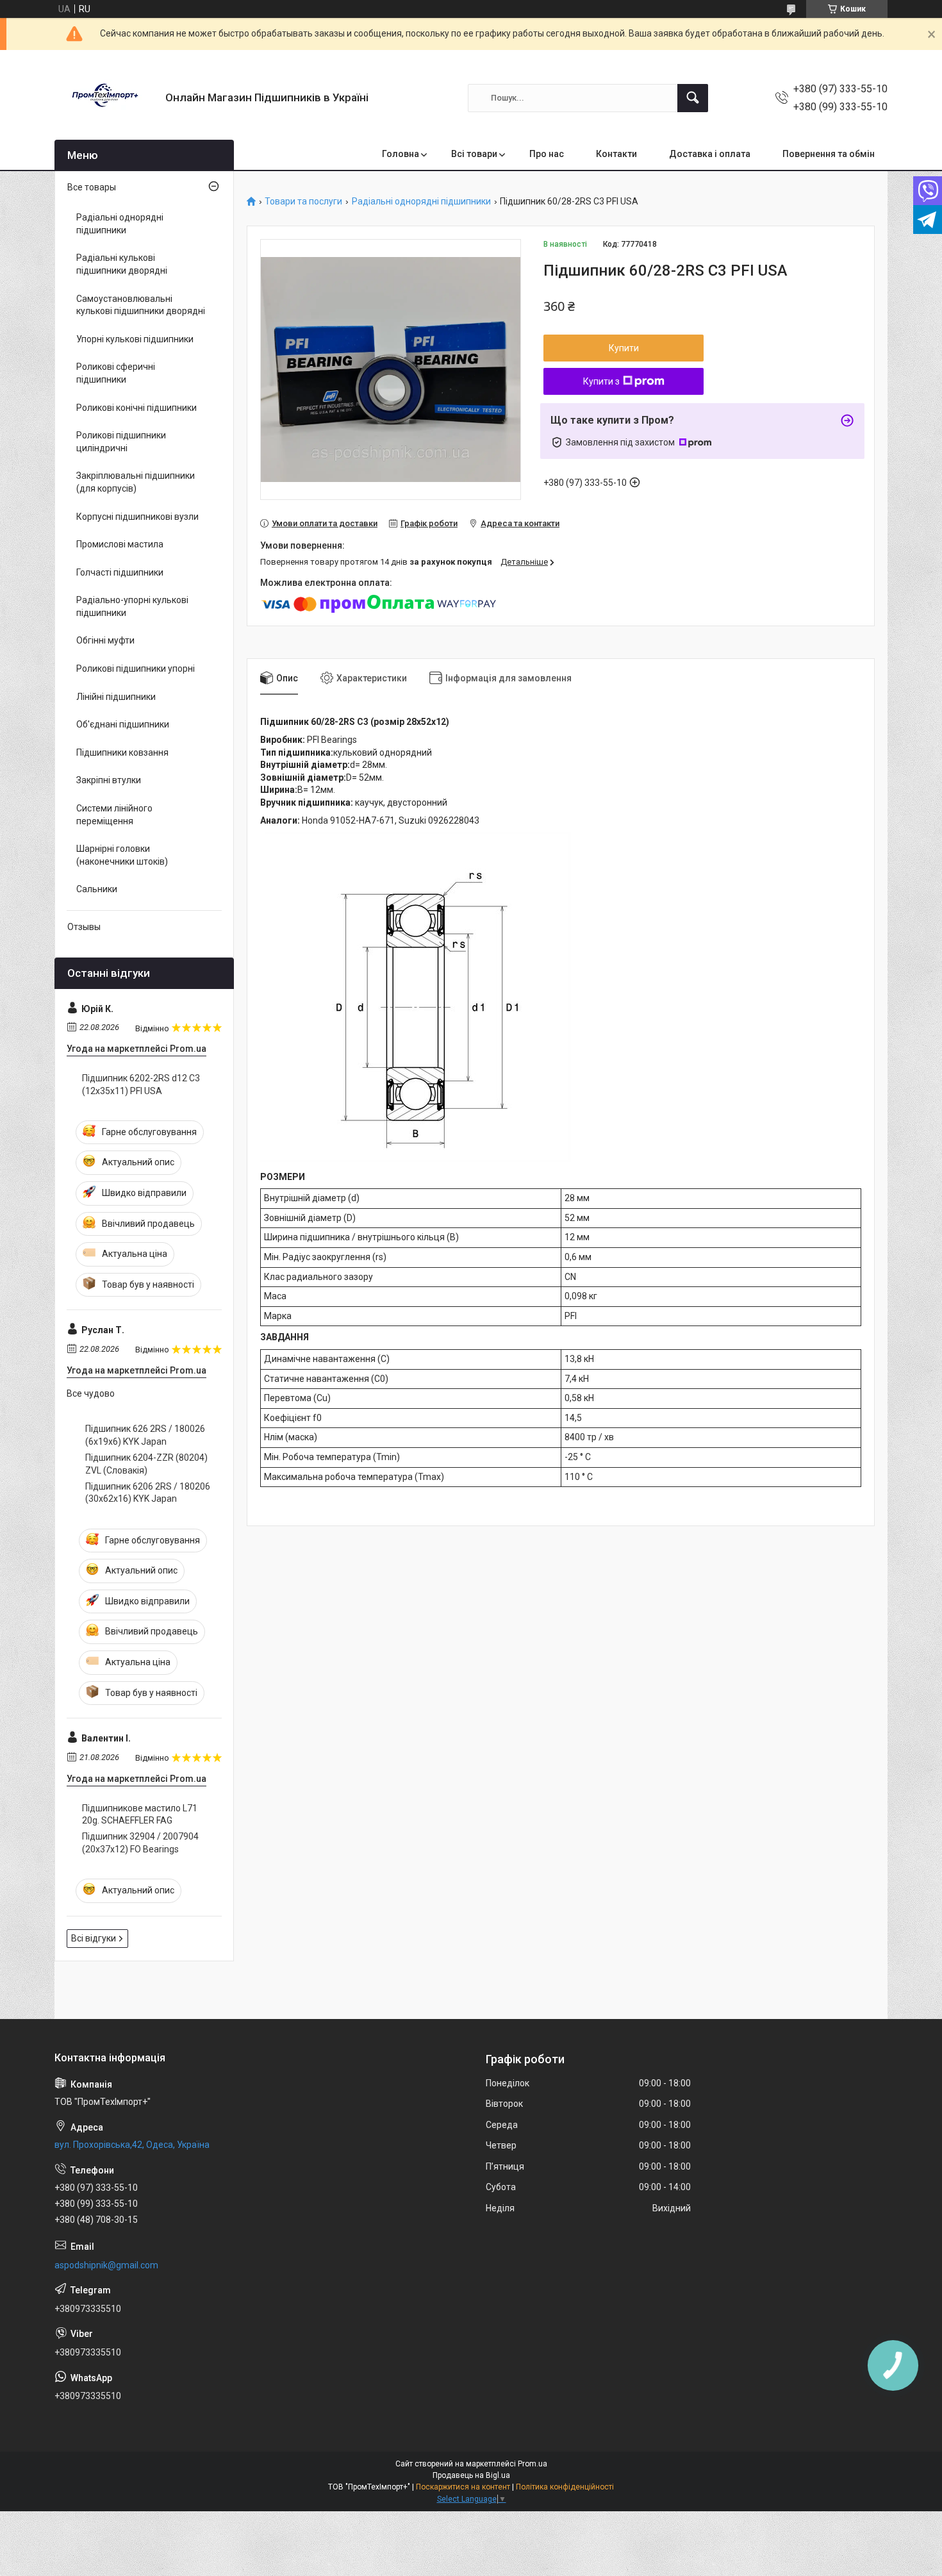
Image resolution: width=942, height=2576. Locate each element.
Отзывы (84, 927)
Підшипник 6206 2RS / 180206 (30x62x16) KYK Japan (148, 1493)
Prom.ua (533, 2464)
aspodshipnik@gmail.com (106, 2265)
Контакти (616, 154)
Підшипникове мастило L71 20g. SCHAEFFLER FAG (140, 1815)
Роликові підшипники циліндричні (121, 442)
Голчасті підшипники (120, 572)
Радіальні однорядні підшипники (421, 202)
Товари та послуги (303, 202)
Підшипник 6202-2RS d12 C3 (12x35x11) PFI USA (141, 1084)
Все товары (92, 187)
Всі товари (474, 154)
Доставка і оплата (710, 154)
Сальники (97, 889)
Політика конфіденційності (565, 2487)
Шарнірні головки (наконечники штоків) (122, 855)
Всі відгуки (94, 1938)
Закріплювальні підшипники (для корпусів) (136, 482)
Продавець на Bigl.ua (471, 2475)
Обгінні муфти (105, 640)
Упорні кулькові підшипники (135, 339)
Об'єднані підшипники (123, 724)
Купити (624, 348)
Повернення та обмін (829, 154)
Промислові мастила (120, 544)
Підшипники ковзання (122, 752)
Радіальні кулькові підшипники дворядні (122, 264)
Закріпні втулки (109, 780)
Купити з (601, 381)
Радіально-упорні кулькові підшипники (132, 606)
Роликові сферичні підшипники (116, 373)
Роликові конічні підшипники (136, 408)
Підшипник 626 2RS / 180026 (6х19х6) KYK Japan (145, 1435)
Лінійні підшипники (116, 697)
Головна (401, 154)
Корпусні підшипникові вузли (137, 517)
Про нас (547, 154)
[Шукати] (693, 98)
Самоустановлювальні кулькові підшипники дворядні (141, 305)
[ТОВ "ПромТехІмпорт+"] (105, 98)
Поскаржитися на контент (463, 2487)
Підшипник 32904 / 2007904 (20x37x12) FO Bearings (140, 1843)
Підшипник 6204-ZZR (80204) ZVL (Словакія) (146, 1464)
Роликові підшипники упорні (136, 669)
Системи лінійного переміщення (114, 815)
